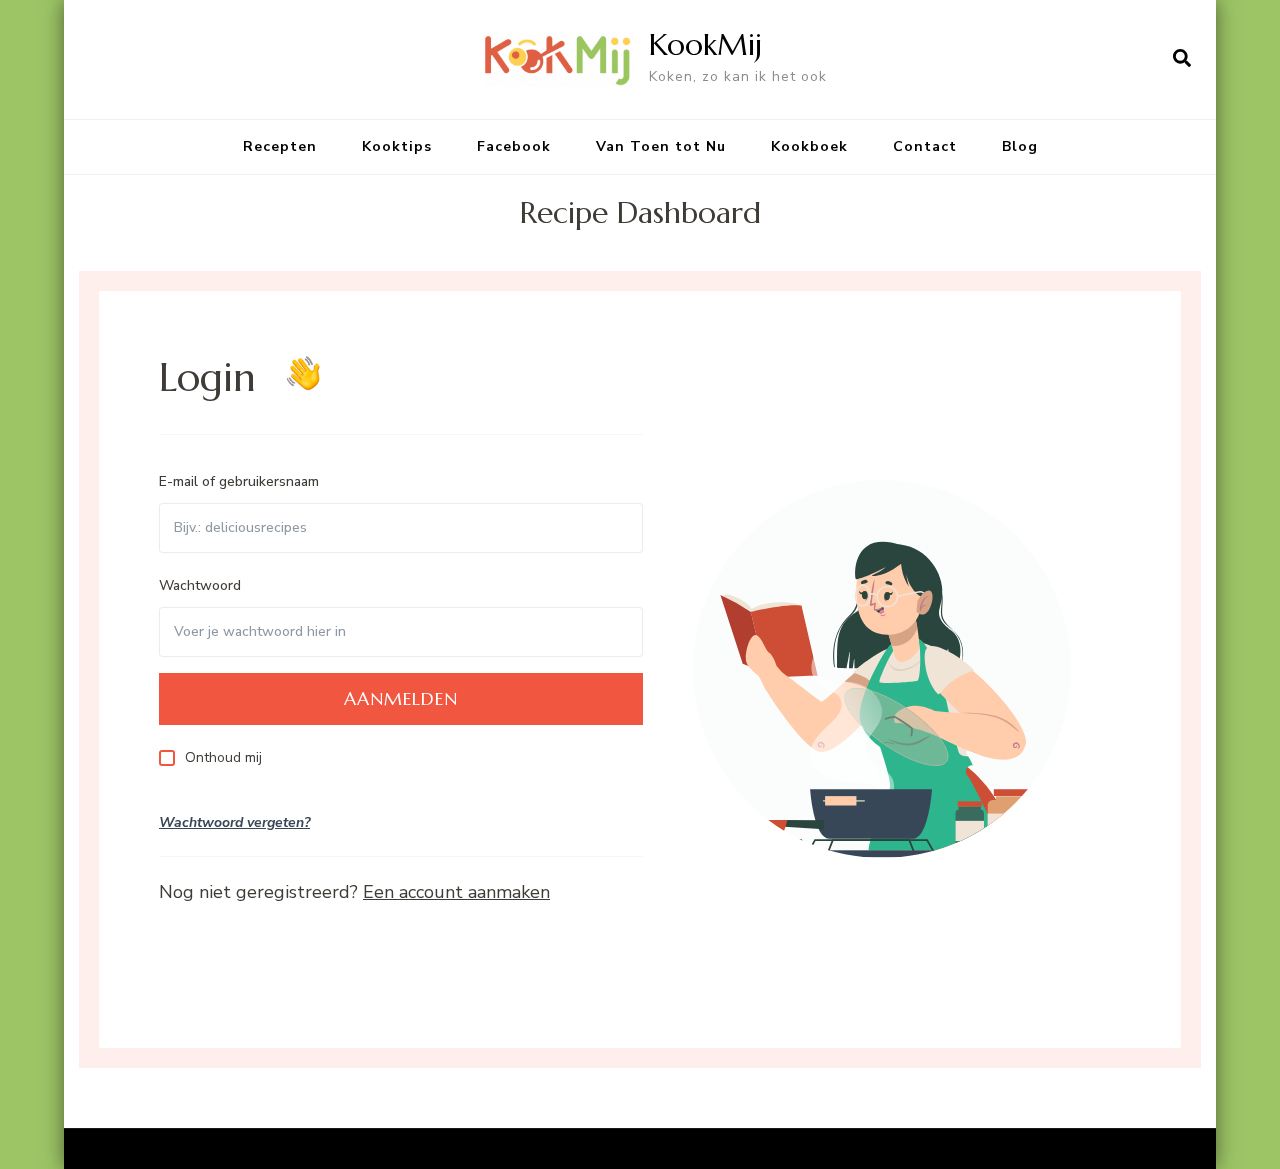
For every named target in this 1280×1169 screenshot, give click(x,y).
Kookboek (809, 146)
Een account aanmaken (456, 892)
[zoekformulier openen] (1182, 59)
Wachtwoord (200, 585)
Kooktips (397, 146)
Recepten (280, 146)
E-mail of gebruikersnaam (239, 481)
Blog (1020, 146)
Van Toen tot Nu (661, 146)
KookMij (705, 44)
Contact (925, 146)
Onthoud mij (223, 757)
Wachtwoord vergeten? (234, 822)
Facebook (514, 146)
